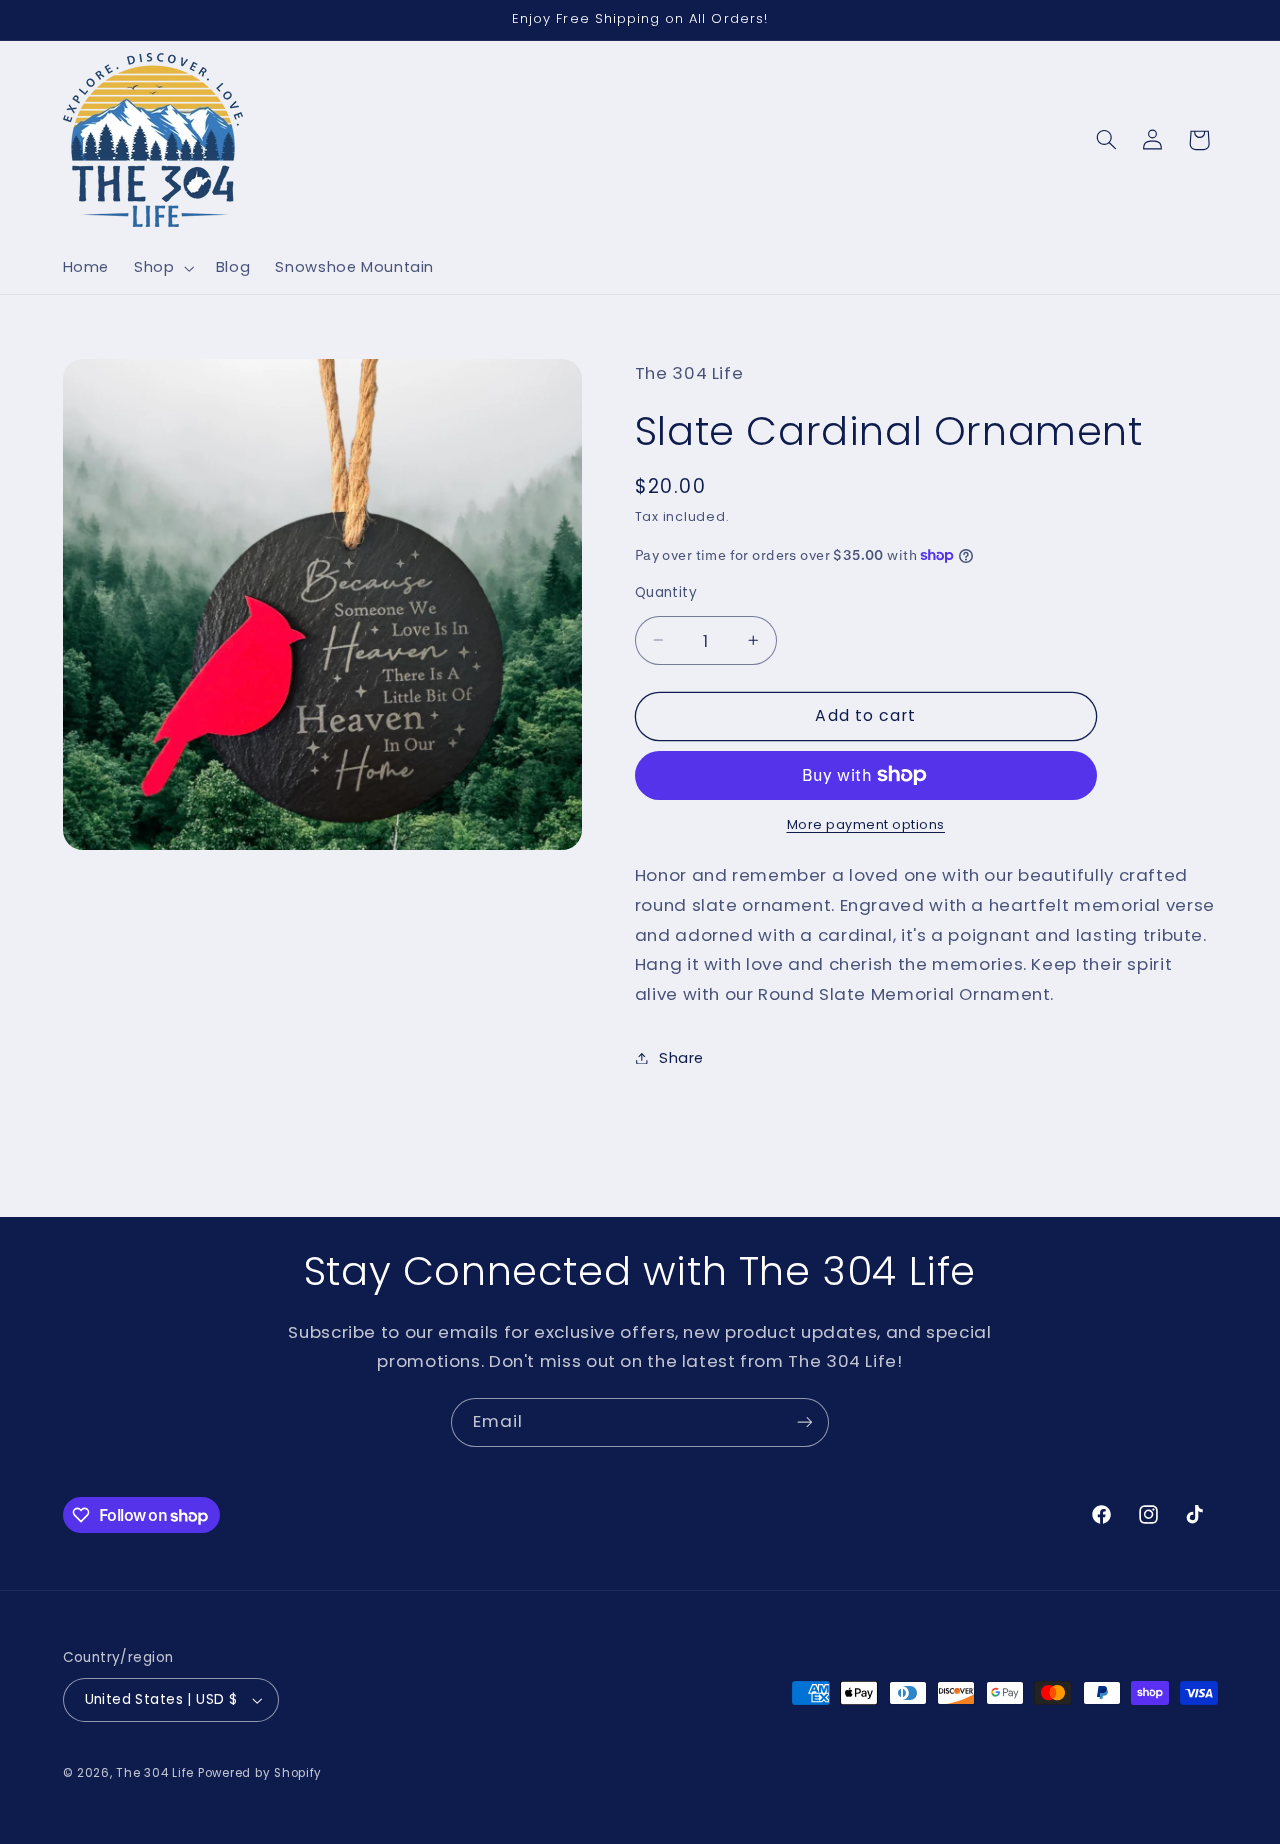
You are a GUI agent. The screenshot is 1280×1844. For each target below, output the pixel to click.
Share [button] (681, 1057)
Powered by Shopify (260, 1773)
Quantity (666, 592)
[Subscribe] (805, 1422)
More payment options (866, 824)
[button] (162, 268)
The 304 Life (155, 1773)
